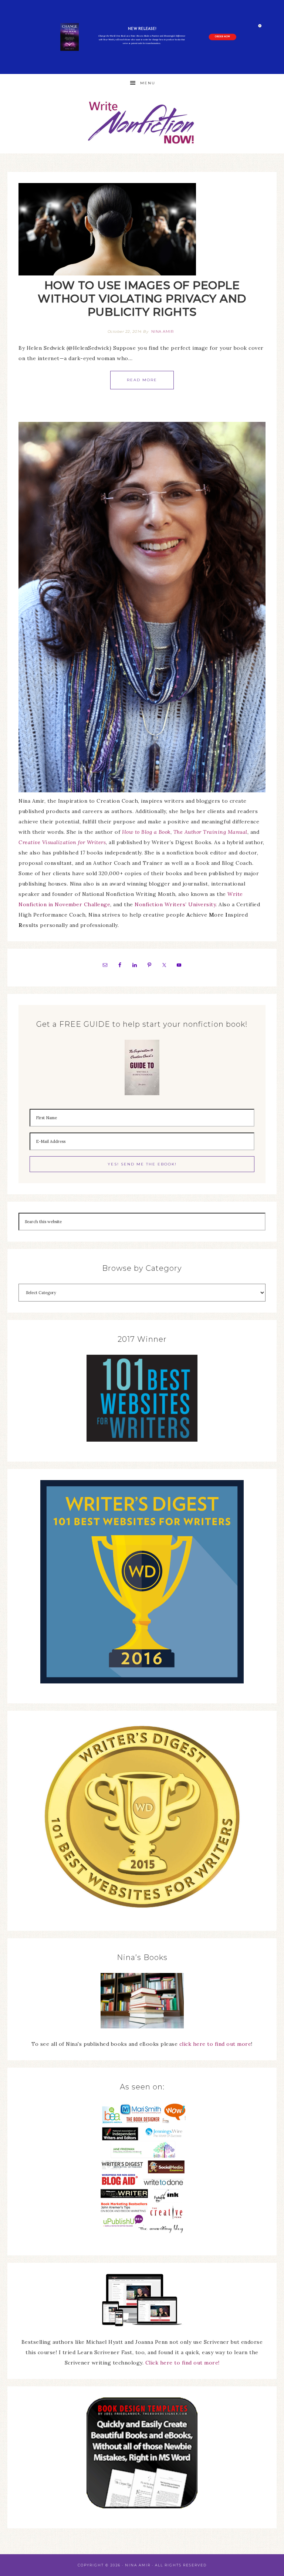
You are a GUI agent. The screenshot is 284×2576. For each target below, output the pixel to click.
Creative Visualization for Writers (62, 842)
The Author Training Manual (210, 832)
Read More (142, 380)
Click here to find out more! (182, 2363)
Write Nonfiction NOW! (142, 123)
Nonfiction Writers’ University (175, 904)
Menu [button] (148, 83)
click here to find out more (215, 2044)
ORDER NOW (222, 37)
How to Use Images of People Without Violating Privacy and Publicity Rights (142, 299)
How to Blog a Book (146, 832)
